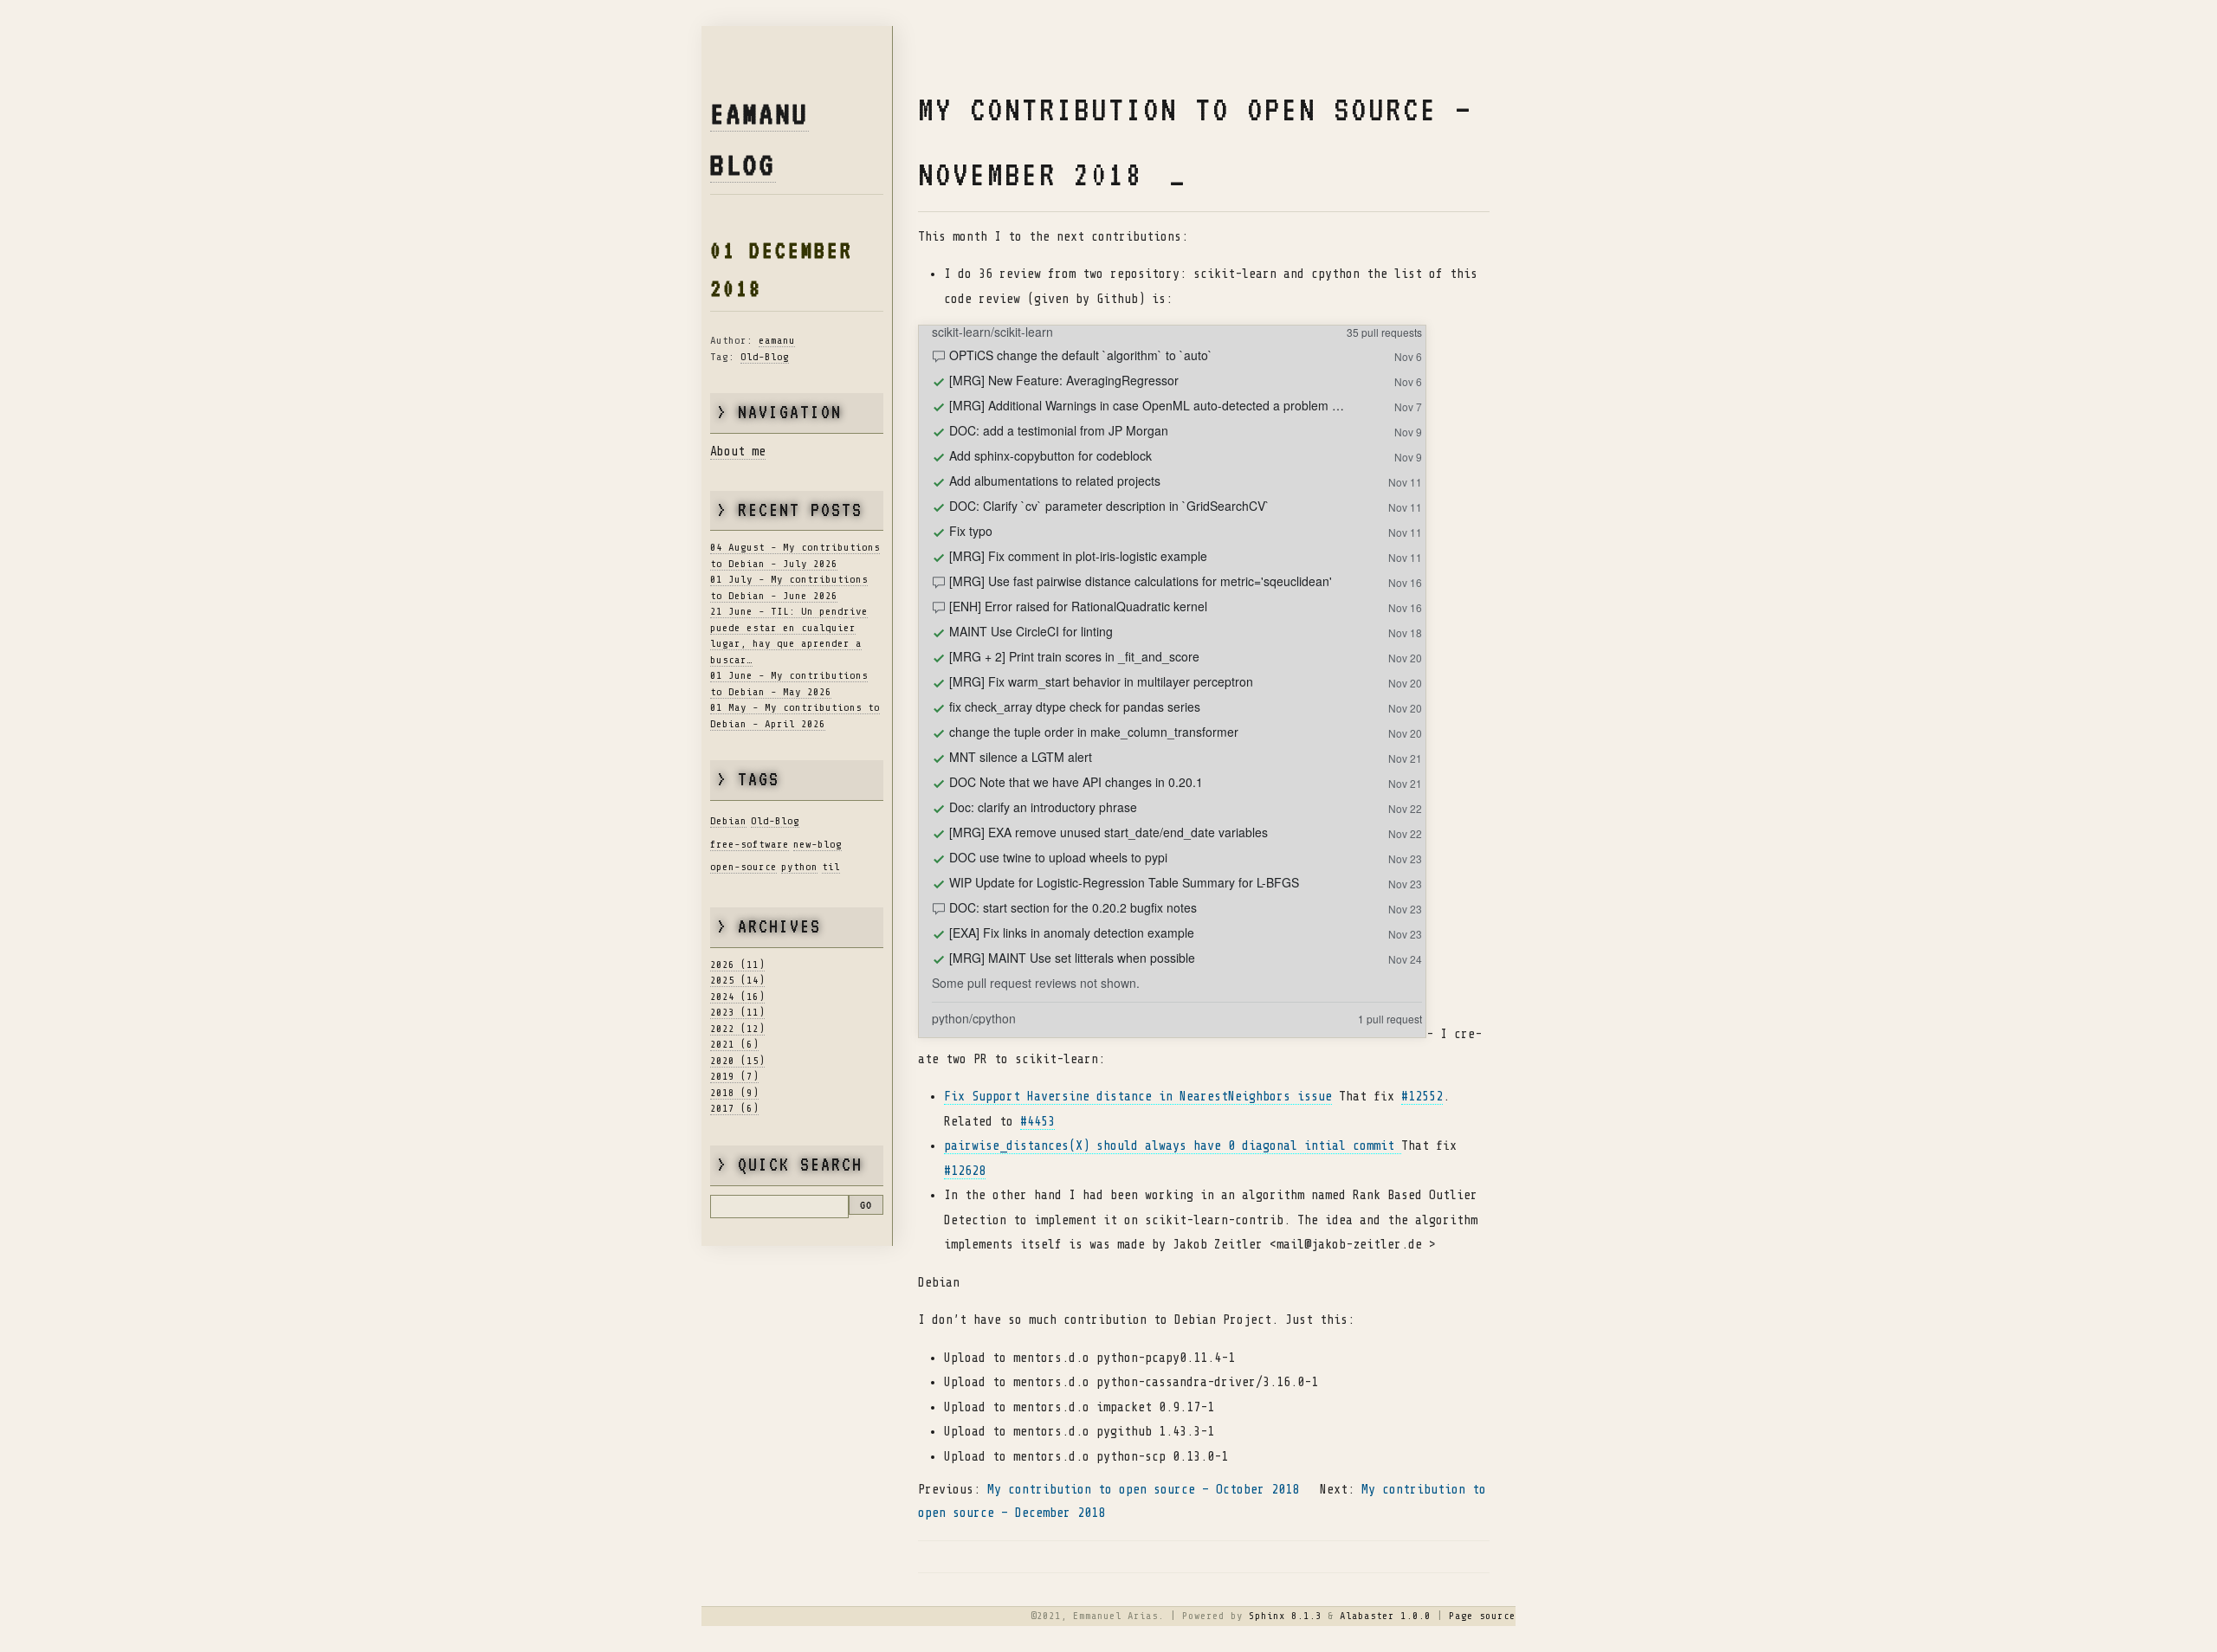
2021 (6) (734, 1044)
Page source (1482, 1616)
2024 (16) (737, 997)
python (799, 867)
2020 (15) (737, 1061)
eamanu (777, 340)
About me (738, 452)
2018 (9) (734, 1093)
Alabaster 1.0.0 (1385, 1616)
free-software (750, 844)
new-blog (818, 844)
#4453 (1037, 1122)
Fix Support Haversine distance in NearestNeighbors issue (1138, 1097)
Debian (728, 821)
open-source (743, 867)
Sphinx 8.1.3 (1285, 1616)
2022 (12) (737, 1029)
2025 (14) (737, 980)
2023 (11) (737, 1012)
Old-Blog (765, 357)
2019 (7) (734, 1076)
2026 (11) (737, 965)
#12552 (1422, 1097)
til (831, 867)
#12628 (965, 1171)
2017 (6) (734, 1108)
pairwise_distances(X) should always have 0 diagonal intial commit (1173, 1146)
